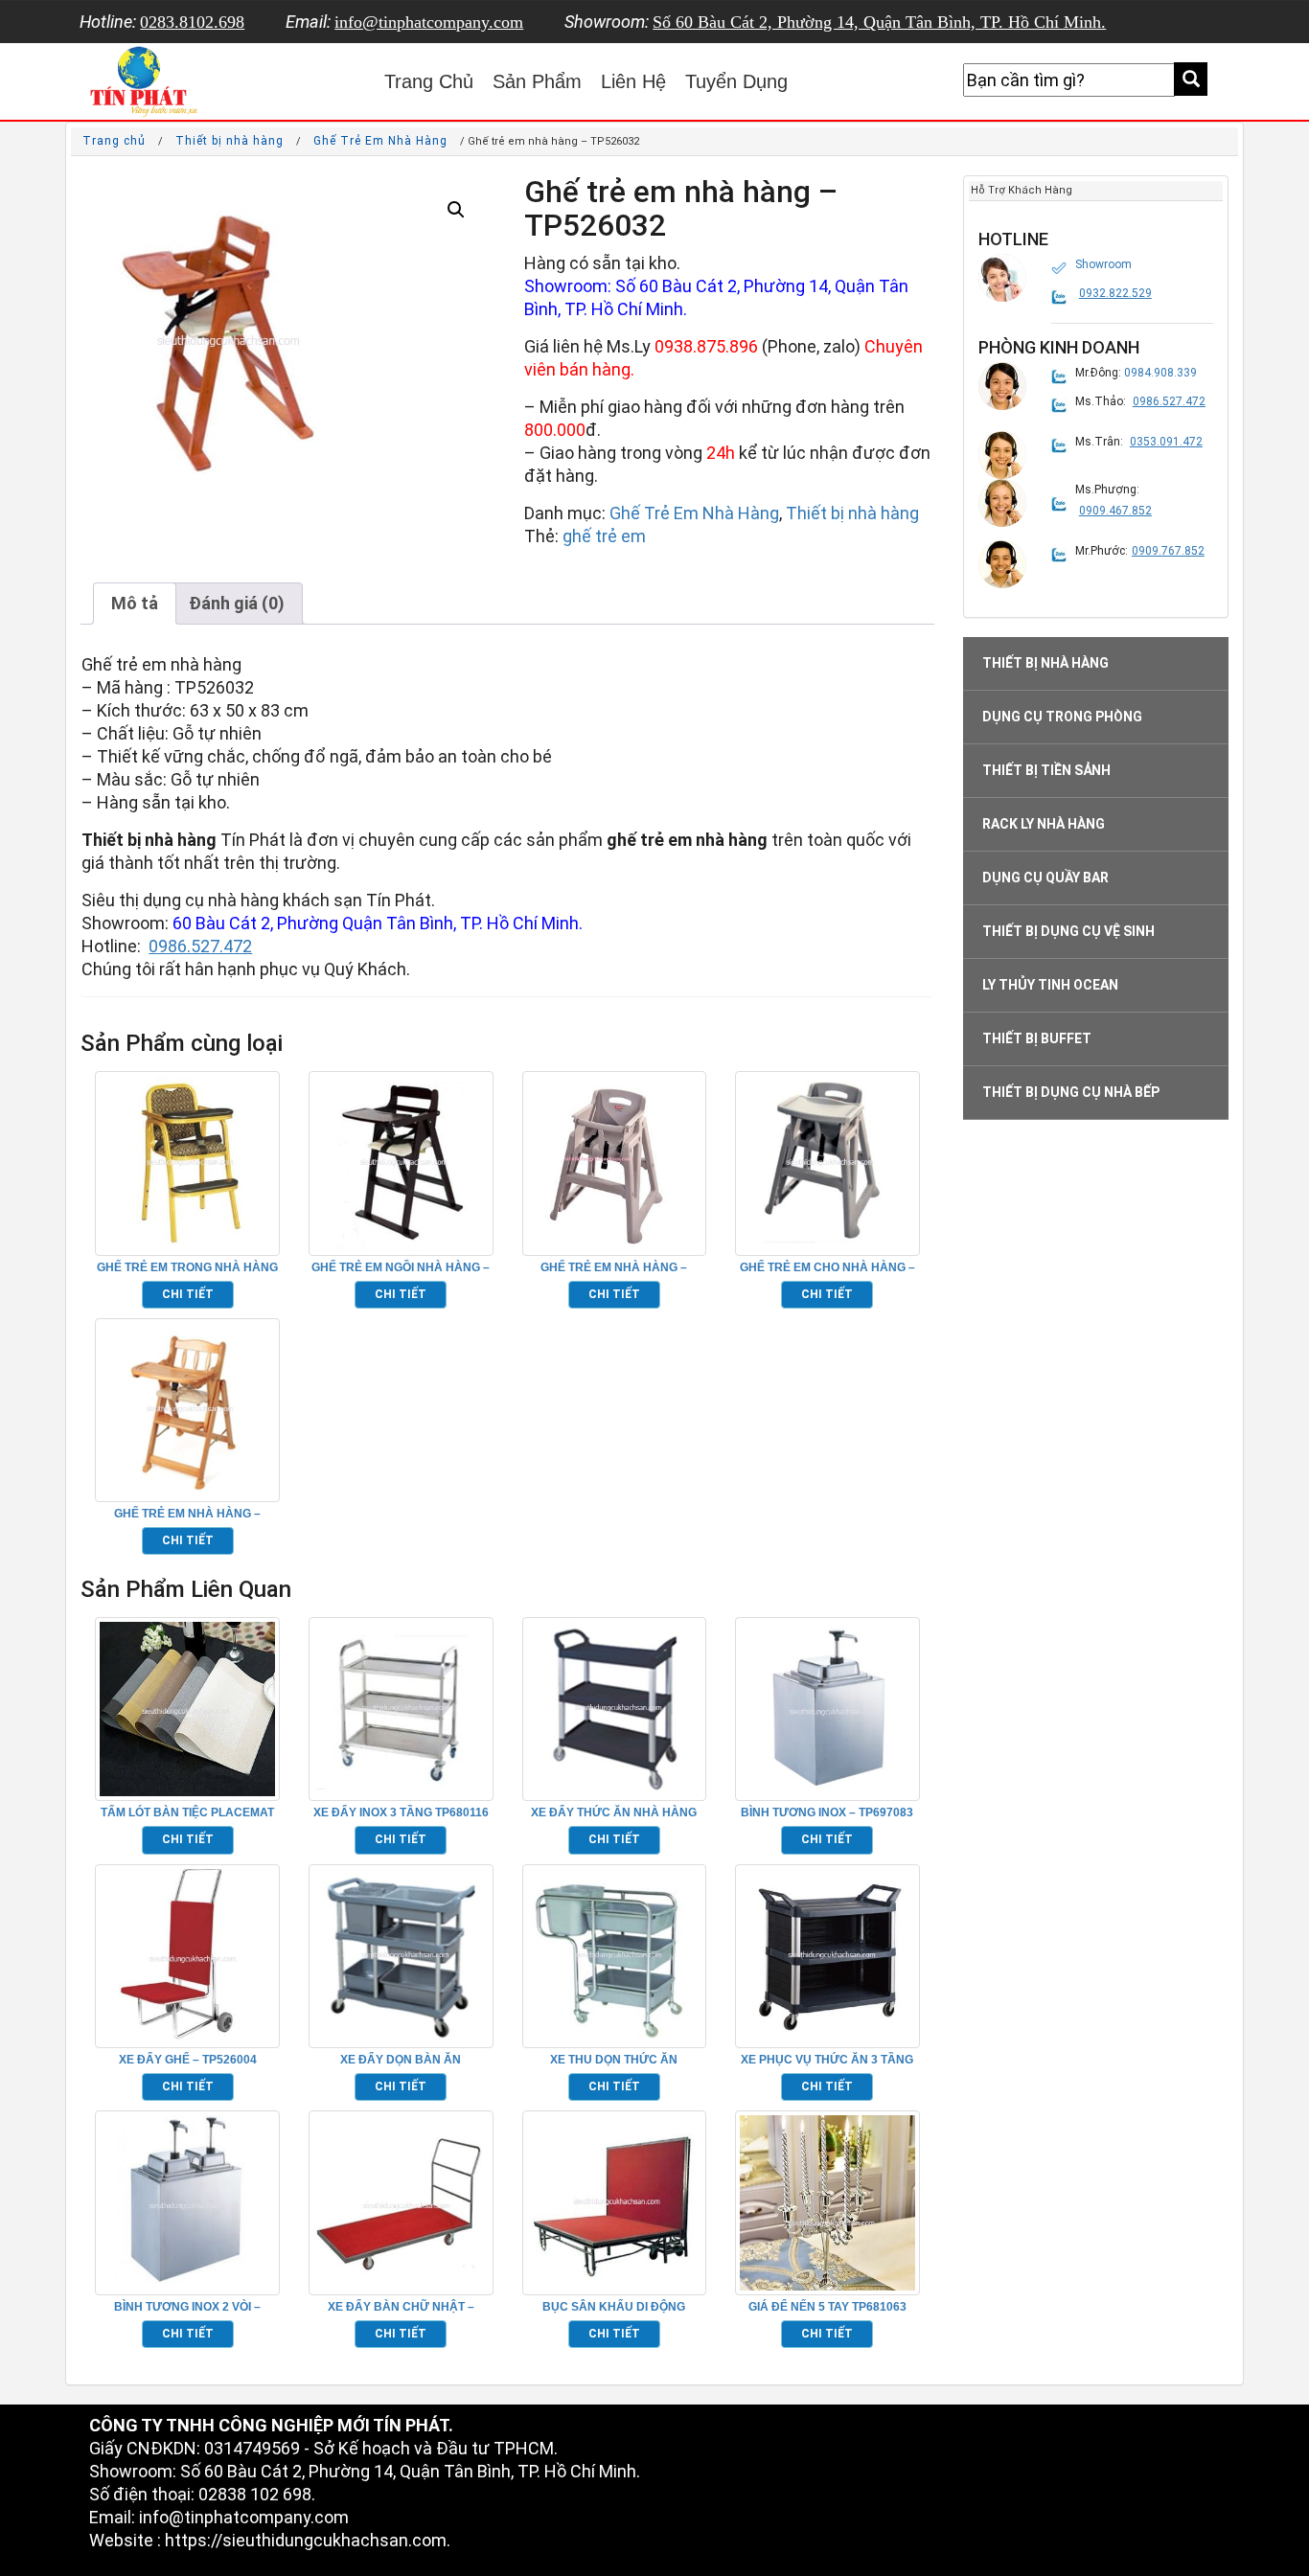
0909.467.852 (1115, 511)
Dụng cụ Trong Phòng (1062, 717)
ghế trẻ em (604, 536)
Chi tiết (188, 1294)
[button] (456, 210)
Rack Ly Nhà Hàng (1044, 824)
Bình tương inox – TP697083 (827, 1812)
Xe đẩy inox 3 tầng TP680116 (401, 1812)
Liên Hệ (633, 81)
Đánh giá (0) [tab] (237, 603)
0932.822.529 (1115, 293)
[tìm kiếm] (1191, 79)
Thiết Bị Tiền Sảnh (1046, 770)
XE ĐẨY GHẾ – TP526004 (188, 2060)
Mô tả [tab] (135, 603)
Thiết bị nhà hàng (230, 141)
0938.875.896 (706, 346)
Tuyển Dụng (736, 81)
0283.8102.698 (192, 22)
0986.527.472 (200, 946)
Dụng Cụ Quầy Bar (1045, 878)
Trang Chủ (429, 81)
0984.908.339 (1160, 373)
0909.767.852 (1168, 551)
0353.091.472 (1166, 442)
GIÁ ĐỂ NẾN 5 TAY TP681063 (827, 2307)
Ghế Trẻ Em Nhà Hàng (380, 141)
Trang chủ (114, 141)
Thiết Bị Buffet (1037, 1038)
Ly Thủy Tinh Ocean (1050, 985)
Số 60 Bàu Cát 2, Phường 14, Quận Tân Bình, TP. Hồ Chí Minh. (879, 22)
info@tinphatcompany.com (429, 22)
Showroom (1103, 264)
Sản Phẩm (537, 81)
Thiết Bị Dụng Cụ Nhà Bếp (1071, 1092)
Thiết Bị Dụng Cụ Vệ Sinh (1068, 931)
